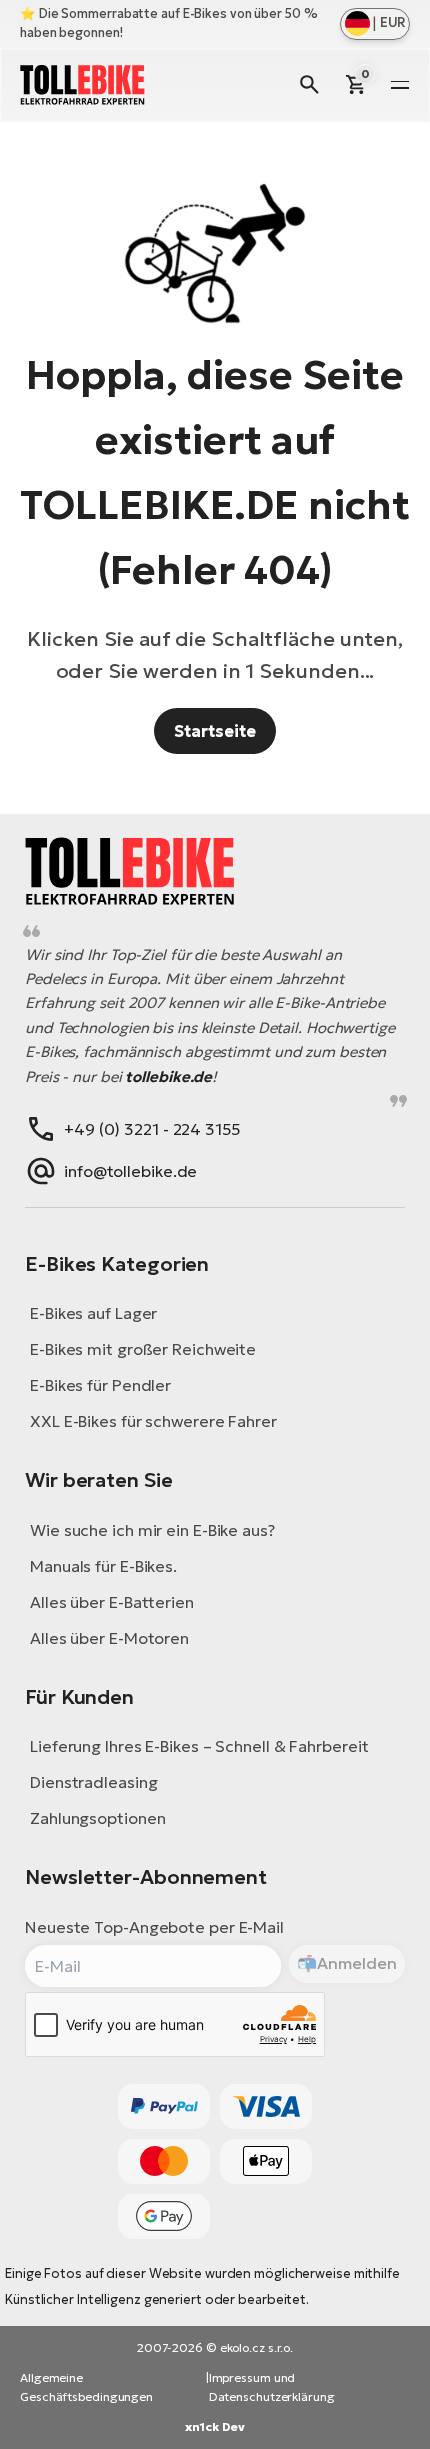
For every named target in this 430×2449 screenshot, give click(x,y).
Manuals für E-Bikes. (103, 1566)
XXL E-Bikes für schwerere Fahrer (153, 1421)
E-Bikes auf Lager (93, 1313)
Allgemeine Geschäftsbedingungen (86, 2387)
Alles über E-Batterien (112, 1602)
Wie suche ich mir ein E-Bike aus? (152, 1530)
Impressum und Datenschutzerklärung (272, 2387)
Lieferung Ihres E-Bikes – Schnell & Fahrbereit (199, 1746)
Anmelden (356, 1963)
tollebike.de (168, 1076)
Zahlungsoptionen (97, 1818)
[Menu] (400, 85)
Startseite (214, 731)
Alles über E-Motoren (109, 1638)
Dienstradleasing (93, 1782)
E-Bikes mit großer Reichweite (143, 1349)
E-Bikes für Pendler (100, 1385)
